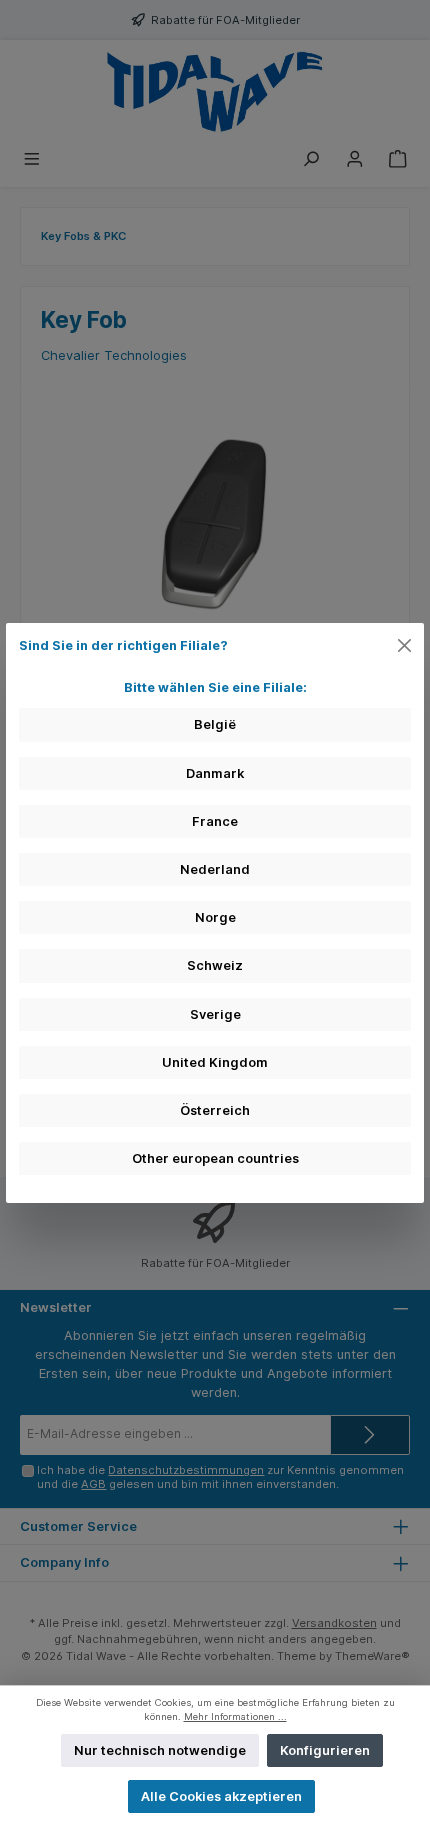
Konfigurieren (325, 1750)
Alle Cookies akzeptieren (221, 1796)
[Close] (405, 645)
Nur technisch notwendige (160, 1750)
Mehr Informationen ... (235, 1716)
